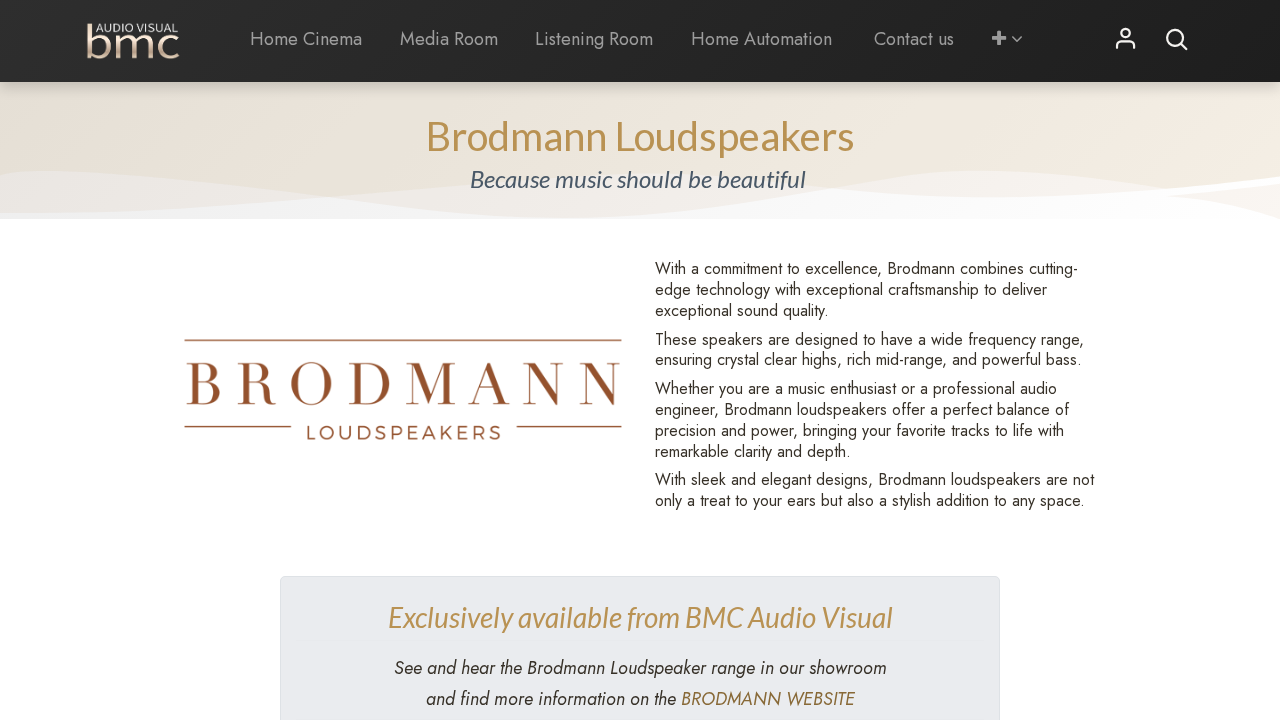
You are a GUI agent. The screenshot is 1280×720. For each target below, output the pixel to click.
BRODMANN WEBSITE (768, 699)
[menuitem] (306, 39)
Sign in (1126, 40)
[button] (1007, 39)
